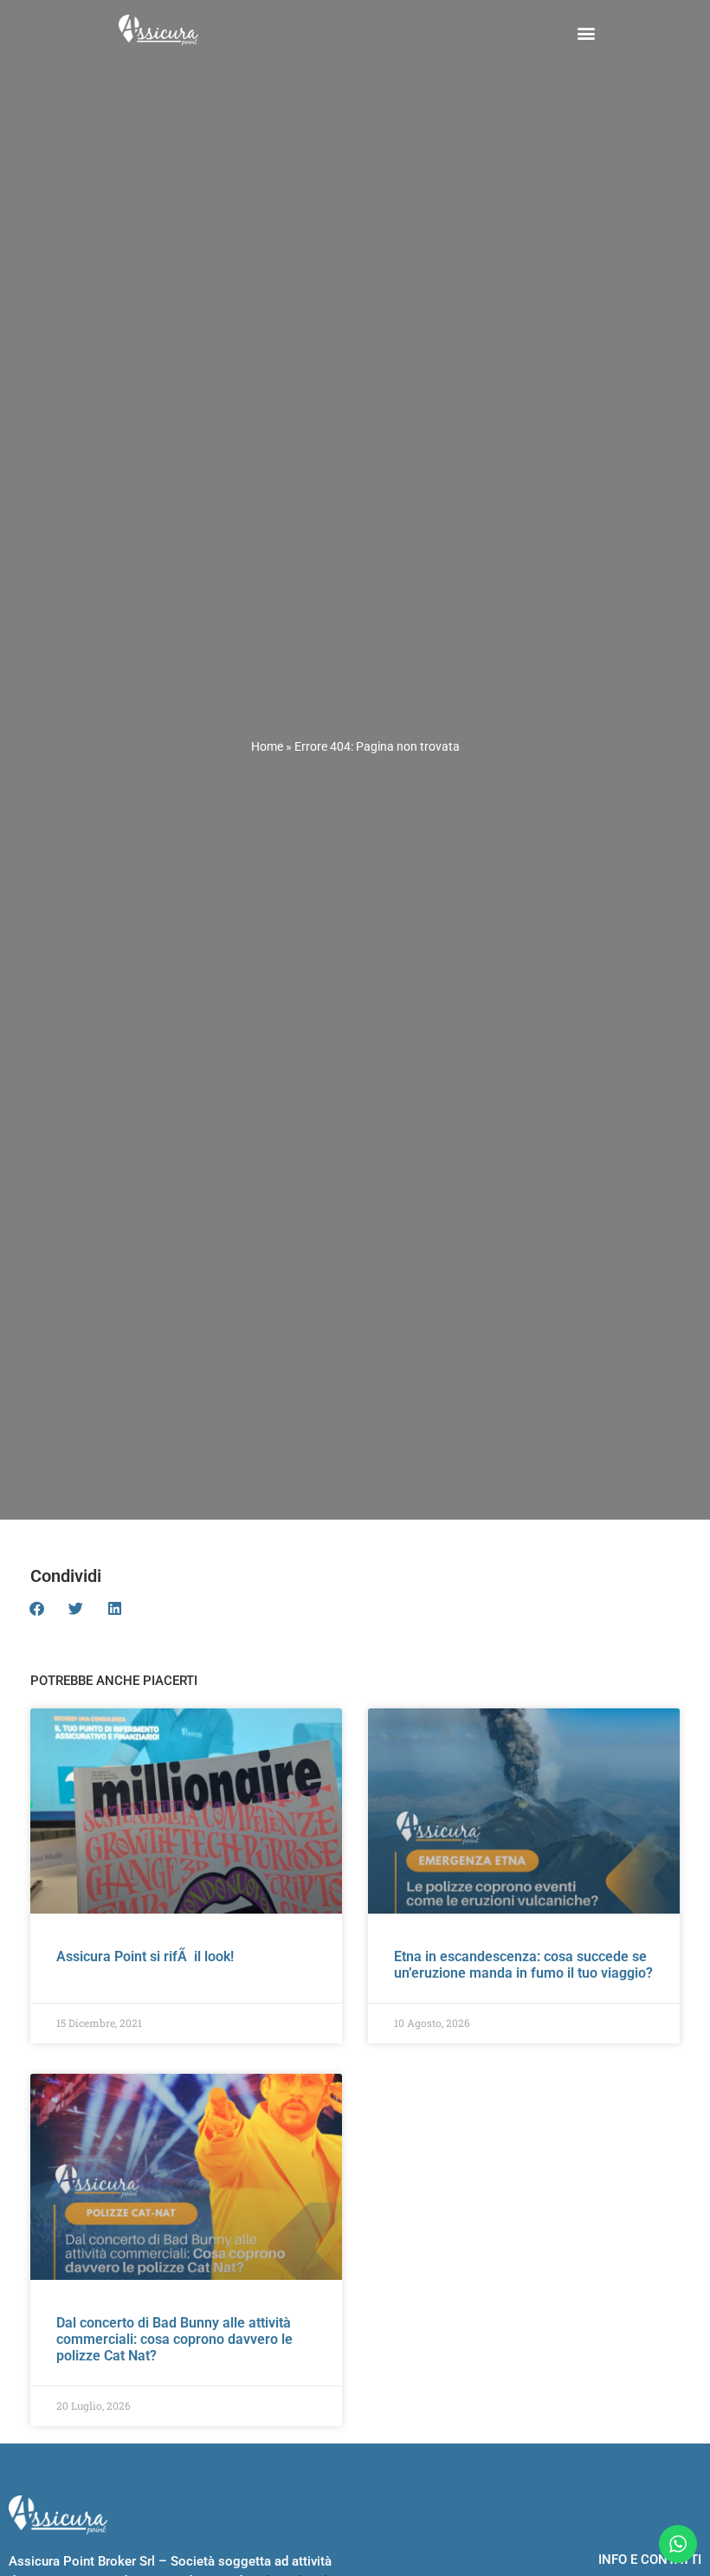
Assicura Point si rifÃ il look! (145, 1956)
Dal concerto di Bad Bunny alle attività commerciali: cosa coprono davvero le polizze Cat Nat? (174, 2339)
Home (267, 746)
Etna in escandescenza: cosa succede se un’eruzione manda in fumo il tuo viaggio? (523, 1965)
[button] (587, 32)
